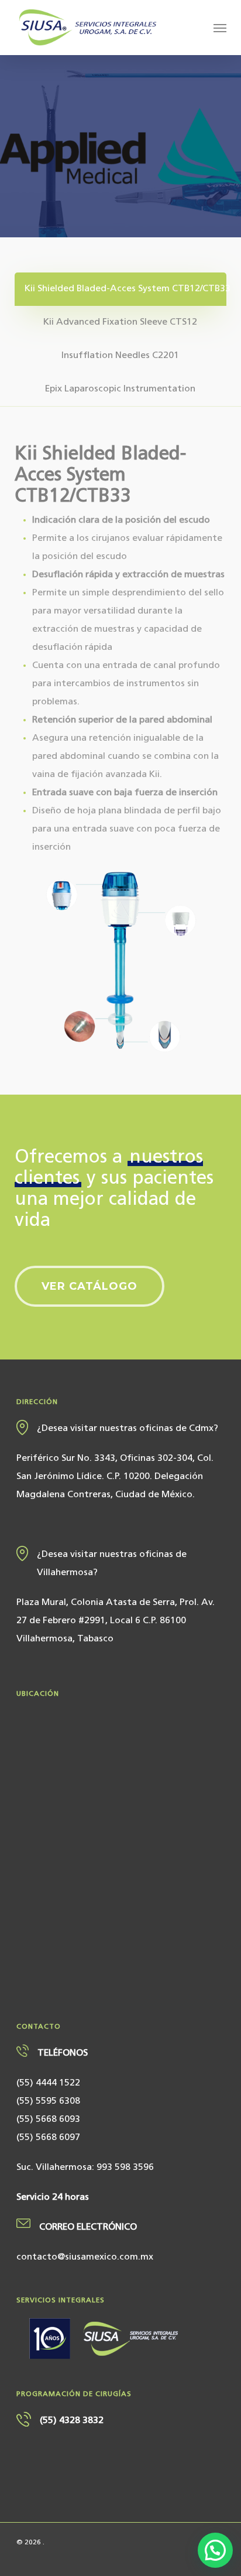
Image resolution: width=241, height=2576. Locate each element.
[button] (220, 28)
